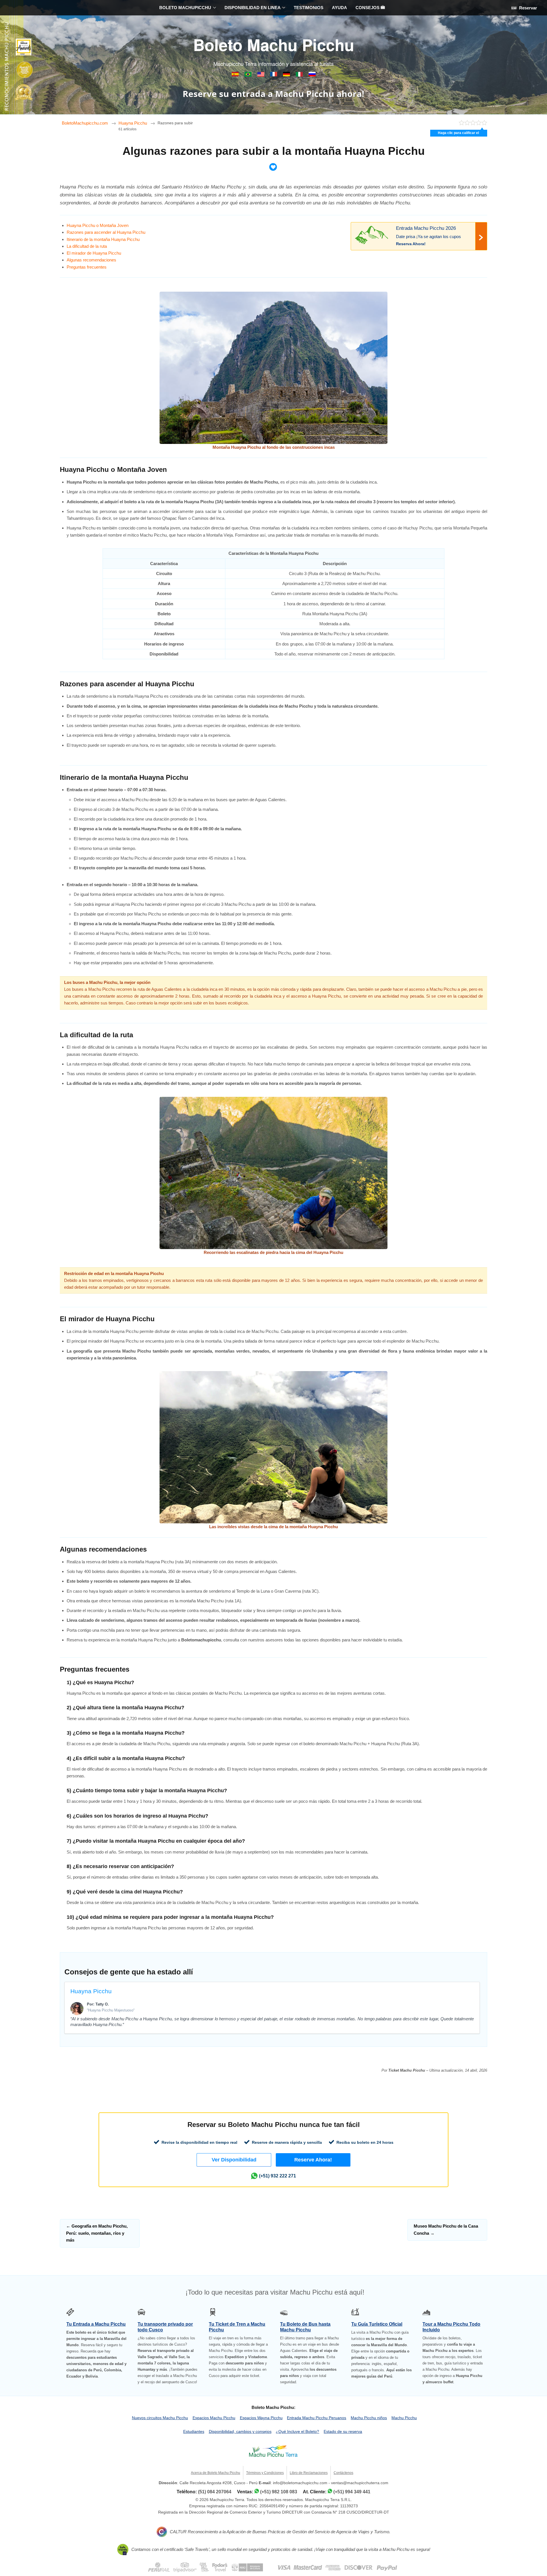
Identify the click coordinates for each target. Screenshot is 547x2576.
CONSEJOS (368, 8)
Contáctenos (343, 2473)
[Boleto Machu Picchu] (236, 75)
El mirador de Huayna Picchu (94, 253)
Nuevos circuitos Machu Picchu (160, 2418)
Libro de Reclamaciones (309, 2473)
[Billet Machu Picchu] (274, 75)
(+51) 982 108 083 (279, 2492)
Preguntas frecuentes (87, 267)
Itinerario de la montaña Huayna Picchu (103, 239)
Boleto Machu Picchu (274, 44)
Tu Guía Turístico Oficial (377, 2324)
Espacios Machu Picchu (214, 2418)
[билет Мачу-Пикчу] (312, 75)
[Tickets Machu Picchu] (287, 75)
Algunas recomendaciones (91, 260)
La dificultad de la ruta (87, 246)
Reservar (527, 8)
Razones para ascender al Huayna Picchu (106, 232)
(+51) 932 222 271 (277, 2176)
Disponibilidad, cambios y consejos (240, 2431)
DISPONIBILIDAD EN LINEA (253, 8)
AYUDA (339, 8)
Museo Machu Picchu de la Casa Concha (446, 2229)
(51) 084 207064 (215, 2492)
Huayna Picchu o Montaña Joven (98, 225)
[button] (234, 2160)
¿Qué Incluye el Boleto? (297, 2431)
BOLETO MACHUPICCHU (185, 8)
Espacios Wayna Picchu (261, 2418)
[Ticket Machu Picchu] (261, 75)
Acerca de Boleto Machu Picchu (216, 2473)
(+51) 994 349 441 (352, 2492)
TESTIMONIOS (309, 8)
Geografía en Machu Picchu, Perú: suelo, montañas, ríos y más (97, 2233)
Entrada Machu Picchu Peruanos (317, 2418)
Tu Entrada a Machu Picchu (96, 2324)
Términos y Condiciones (265, 2473)
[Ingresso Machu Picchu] (249, 75)
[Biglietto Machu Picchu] (300, 75)
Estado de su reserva (343, 2431)
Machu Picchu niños (369, 2418)
